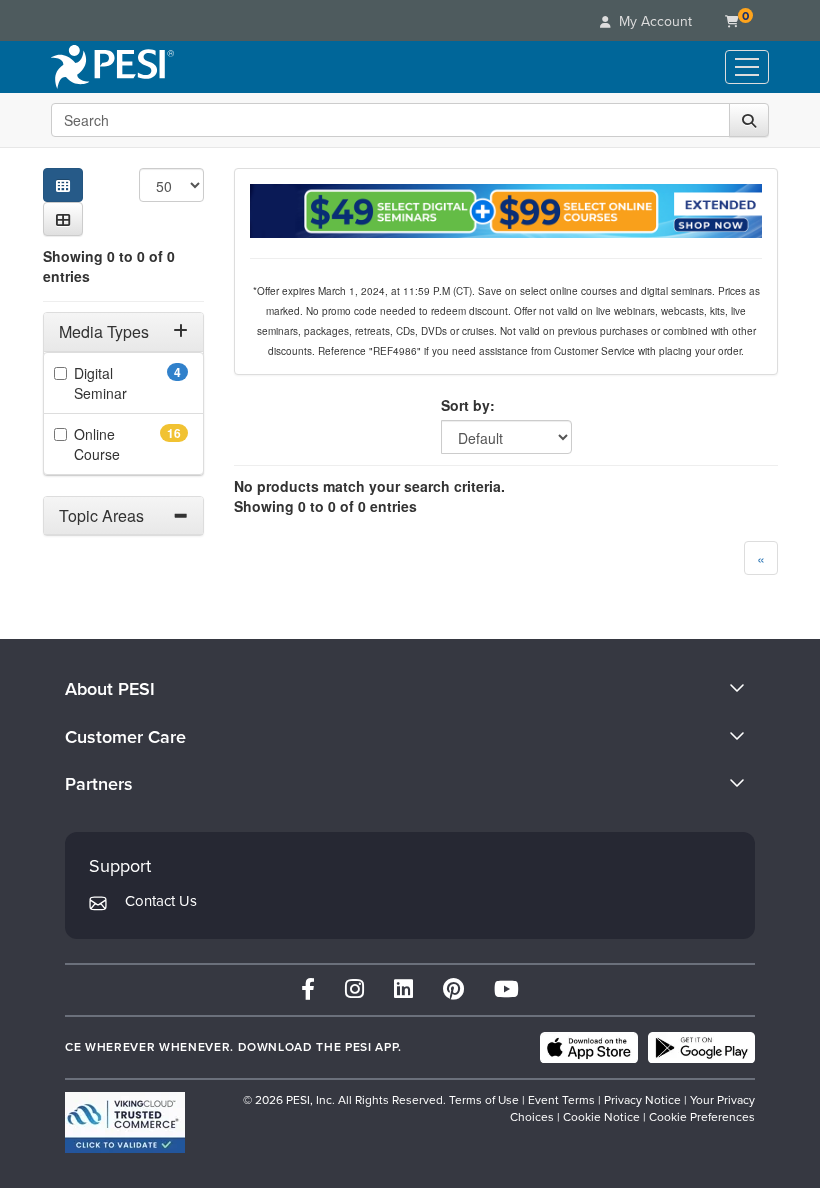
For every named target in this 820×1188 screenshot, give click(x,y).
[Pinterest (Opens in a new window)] (453, 989)
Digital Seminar (128, 383)
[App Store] (589, 1048)
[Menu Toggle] (747, 67)
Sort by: (468, 405)
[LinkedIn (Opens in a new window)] (403, 989)
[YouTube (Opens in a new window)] (506, 989)
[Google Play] (701, 1048)
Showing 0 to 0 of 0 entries (109, 266)
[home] (112, 67)
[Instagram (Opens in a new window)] (354, 989)
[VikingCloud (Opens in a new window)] (125, 1122)
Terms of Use (484, 1100)
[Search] (749, 120)
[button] (63, 219)
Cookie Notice (601, 1117)
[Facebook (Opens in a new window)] (308, 989)
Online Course (128, 444)
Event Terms (561, 1100)
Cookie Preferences (702, 1117)
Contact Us (161, 901)
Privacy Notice (642, 1100)
